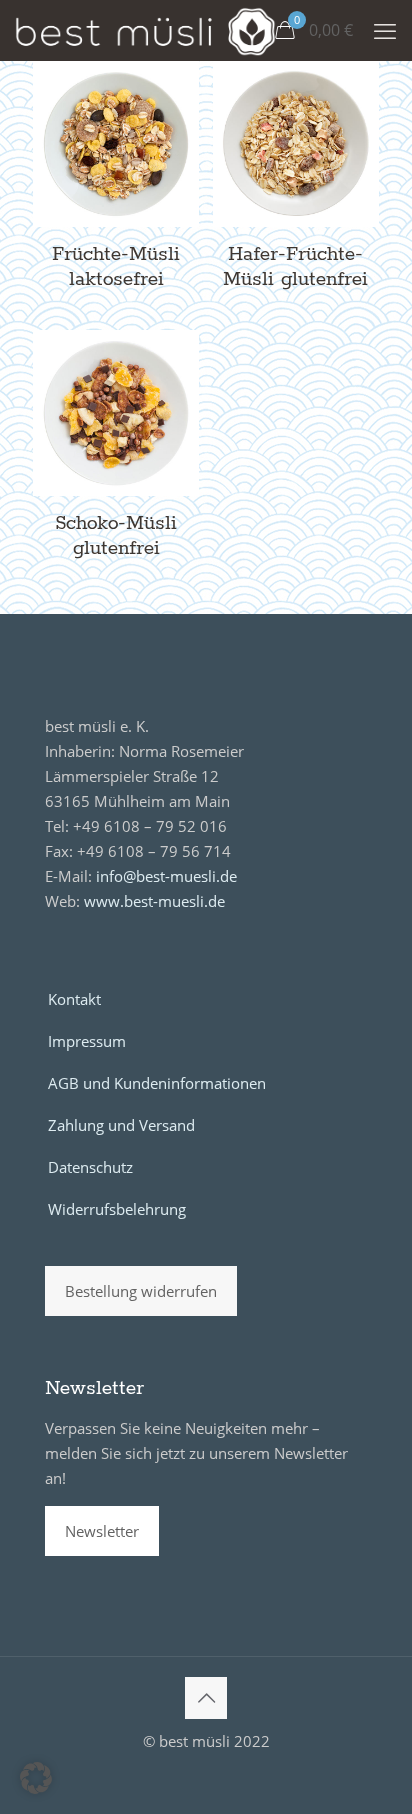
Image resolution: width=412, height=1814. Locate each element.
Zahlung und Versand (121, 1125)
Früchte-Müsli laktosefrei (116, 267)
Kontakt (74, 999)
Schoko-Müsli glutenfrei (116, 536)
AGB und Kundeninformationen (157, 1083)
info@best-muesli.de (166, 876)
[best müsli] (145, 30)
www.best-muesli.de (154, 901)
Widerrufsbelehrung (117, 1209)
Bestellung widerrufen (141, 1291)
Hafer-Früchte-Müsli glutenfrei (295, 267)
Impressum (87, 1041)
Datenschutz (90, 1167)
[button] (36, 1778)
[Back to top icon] (206, 1698)
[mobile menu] (385, 30)
